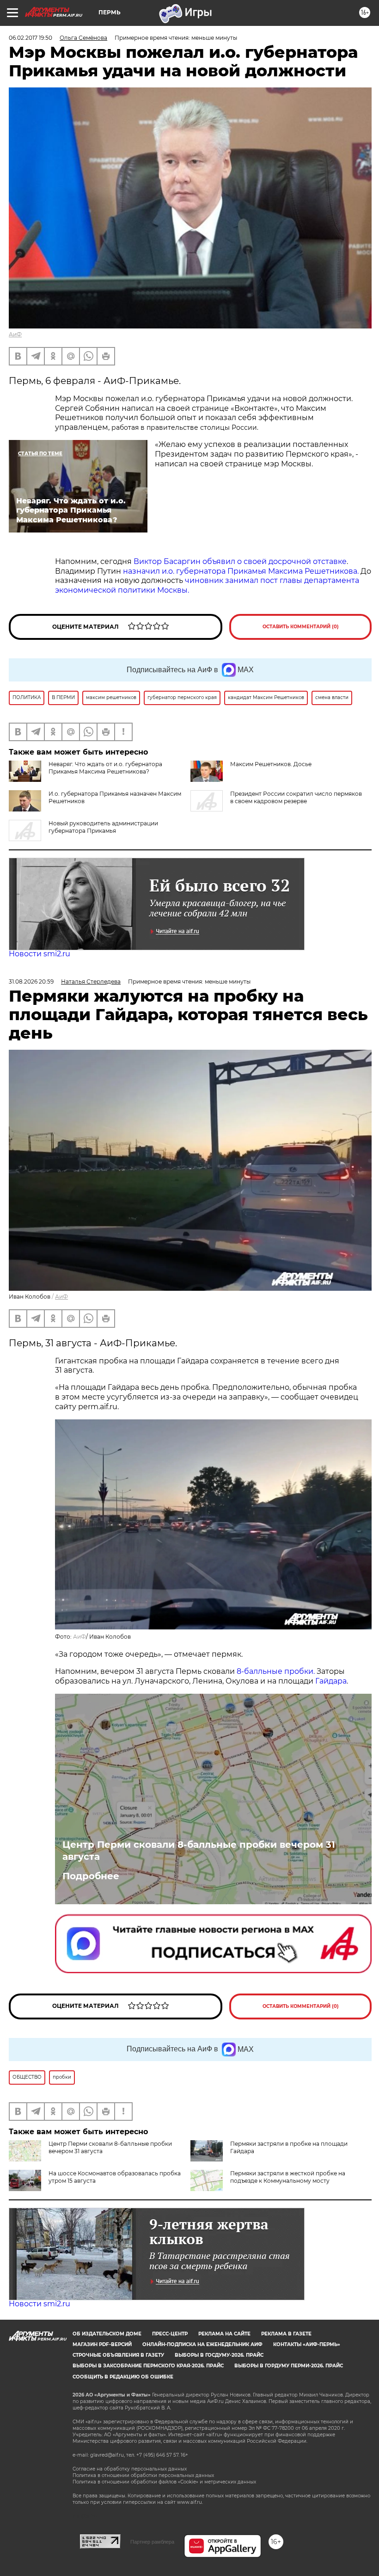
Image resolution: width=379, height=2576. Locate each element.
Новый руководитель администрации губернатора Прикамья (103, 827)
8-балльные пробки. (277, 1671)
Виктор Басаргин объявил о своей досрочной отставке (240, 561)
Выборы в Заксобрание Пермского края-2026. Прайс (148, 2366)
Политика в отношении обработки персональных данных (143, 2475)
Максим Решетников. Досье (271, 764)
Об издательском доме (107, 2334)
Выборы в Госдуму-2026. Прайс (219, 2355)
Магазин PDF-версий (102, 2344)
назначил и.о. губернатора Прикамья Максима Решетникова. (241, 571)
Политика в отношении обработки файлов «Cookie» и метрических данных (164, 2482)
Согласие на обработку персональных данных (130, 2469)
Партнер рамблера (152, 2542)
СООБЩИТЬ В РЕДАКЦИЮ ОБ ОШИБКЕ (123, 2377)
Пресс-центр (170, 2334)
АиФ (15, 334)
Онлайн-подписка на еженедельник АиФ (202, 2344)
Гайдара (331, 1681)
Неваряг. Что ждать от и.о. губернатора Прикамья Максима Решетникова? (105, 768)
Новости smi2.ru (40, 954)
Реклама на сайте (224, 2334)
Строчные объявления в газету (118, 2355)
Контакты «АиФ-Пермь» (307, 2344)
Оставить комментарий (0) (301, 627)
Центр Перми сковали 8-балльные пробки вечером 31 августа (199, 1851)
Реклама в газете (286, 2334)
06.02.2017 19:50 (31, 38)
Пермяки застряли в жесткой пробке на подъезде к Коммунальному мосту (288, 2177)
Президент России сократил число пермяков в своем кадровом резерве (296, 797)
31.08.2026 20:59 (31, 981)
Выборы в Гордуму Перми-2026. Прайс (289, 2366)
